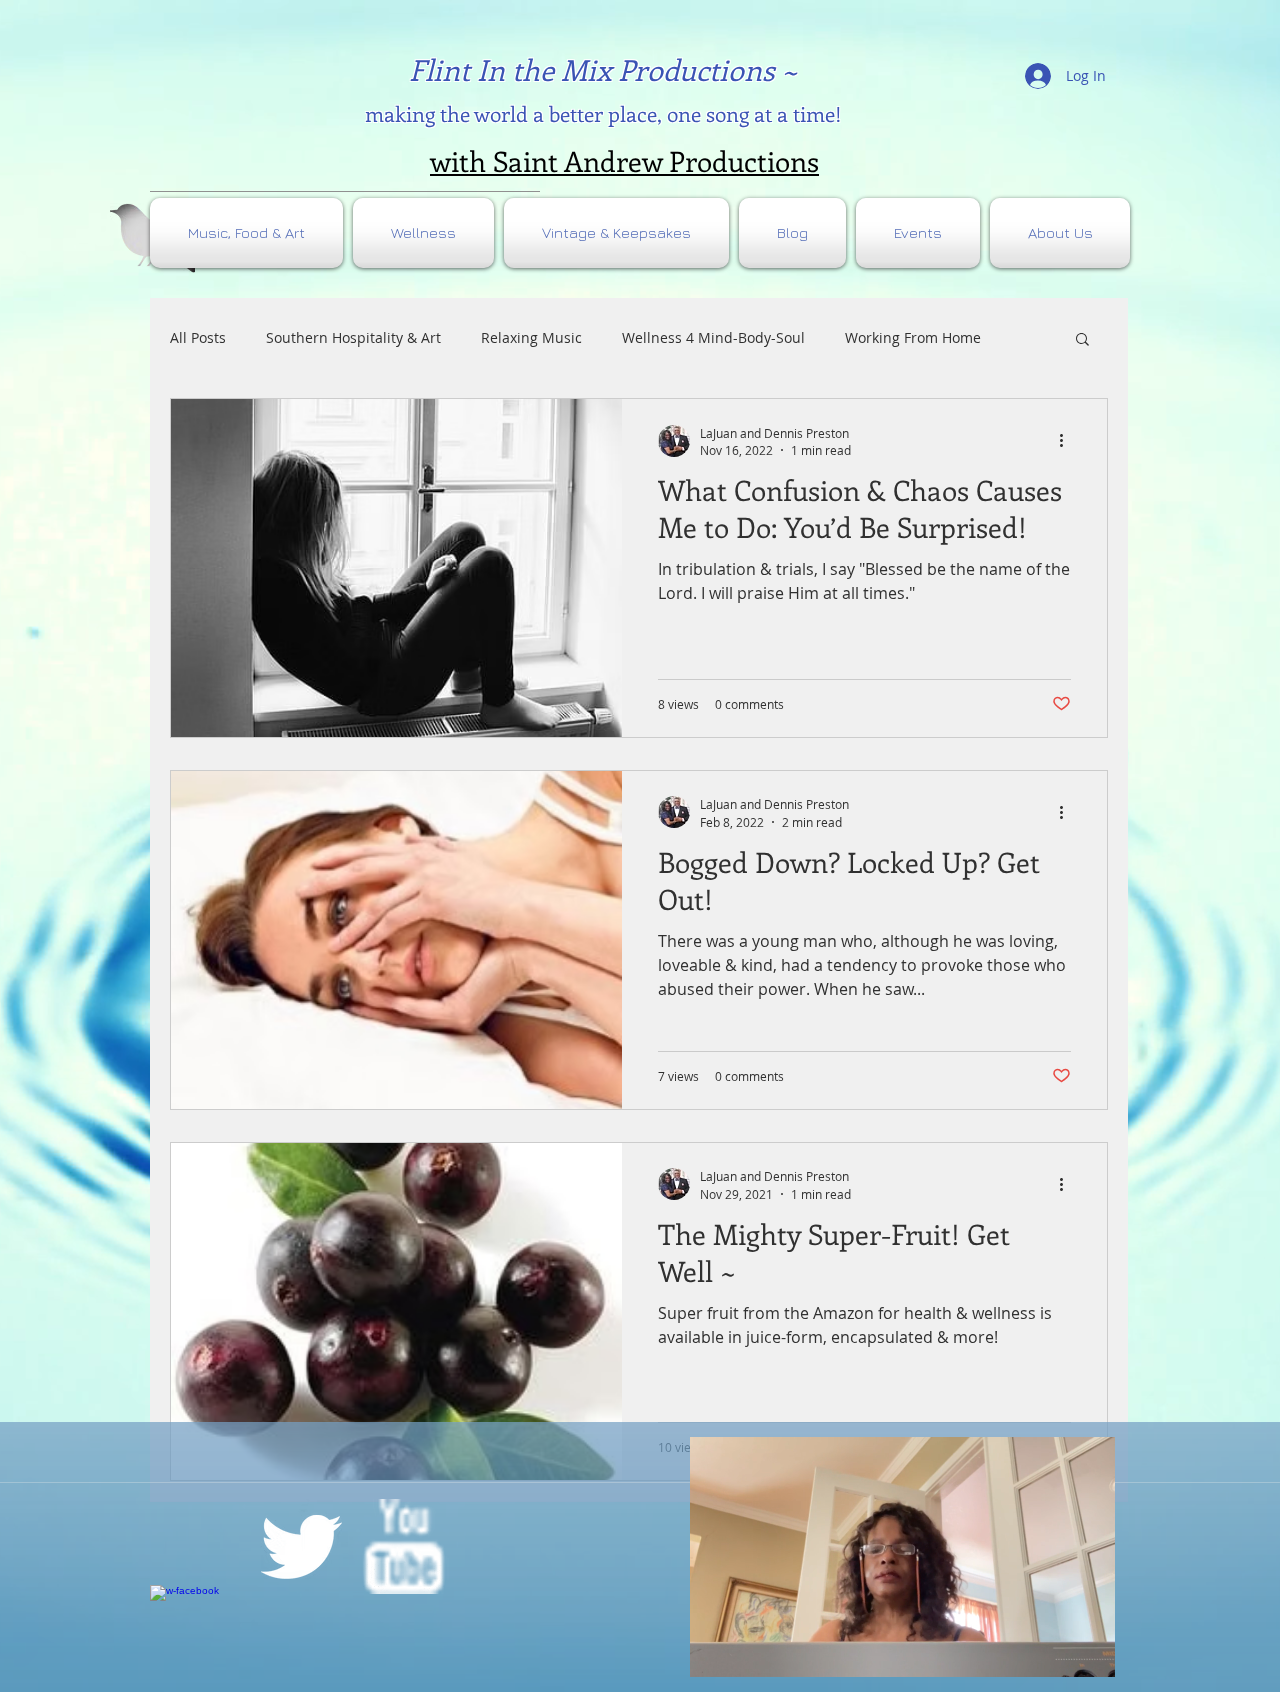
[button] (1082, 340)
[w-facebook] (197, 1632)
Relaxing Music (531, 337)
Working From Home (913, 337)
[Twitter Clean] (300, 1546)
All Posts (198, 337)
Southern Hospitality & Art (353, 337)
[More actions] (1068, 441)
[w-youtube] (403, 1546)
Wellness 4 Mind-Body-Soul (713, 337)
